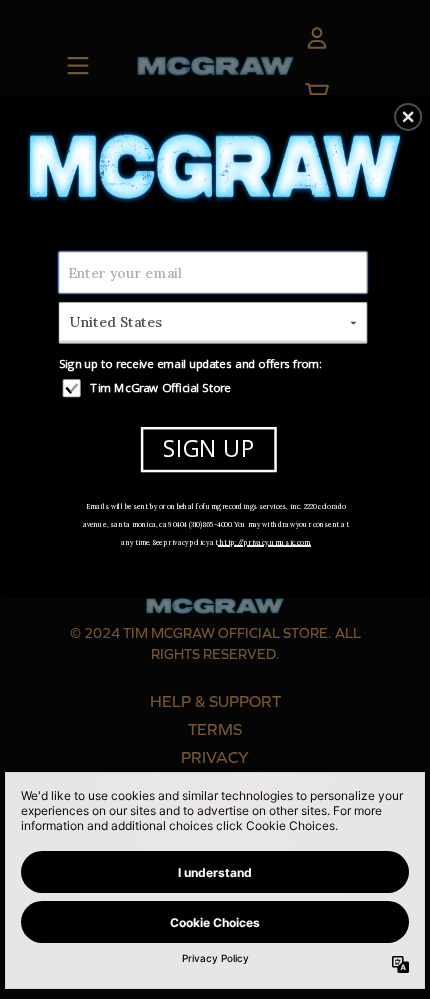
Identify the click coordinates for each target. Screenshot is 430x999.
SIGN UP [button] (208, 448)
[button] (408, 116)
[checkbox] (215, 387)
